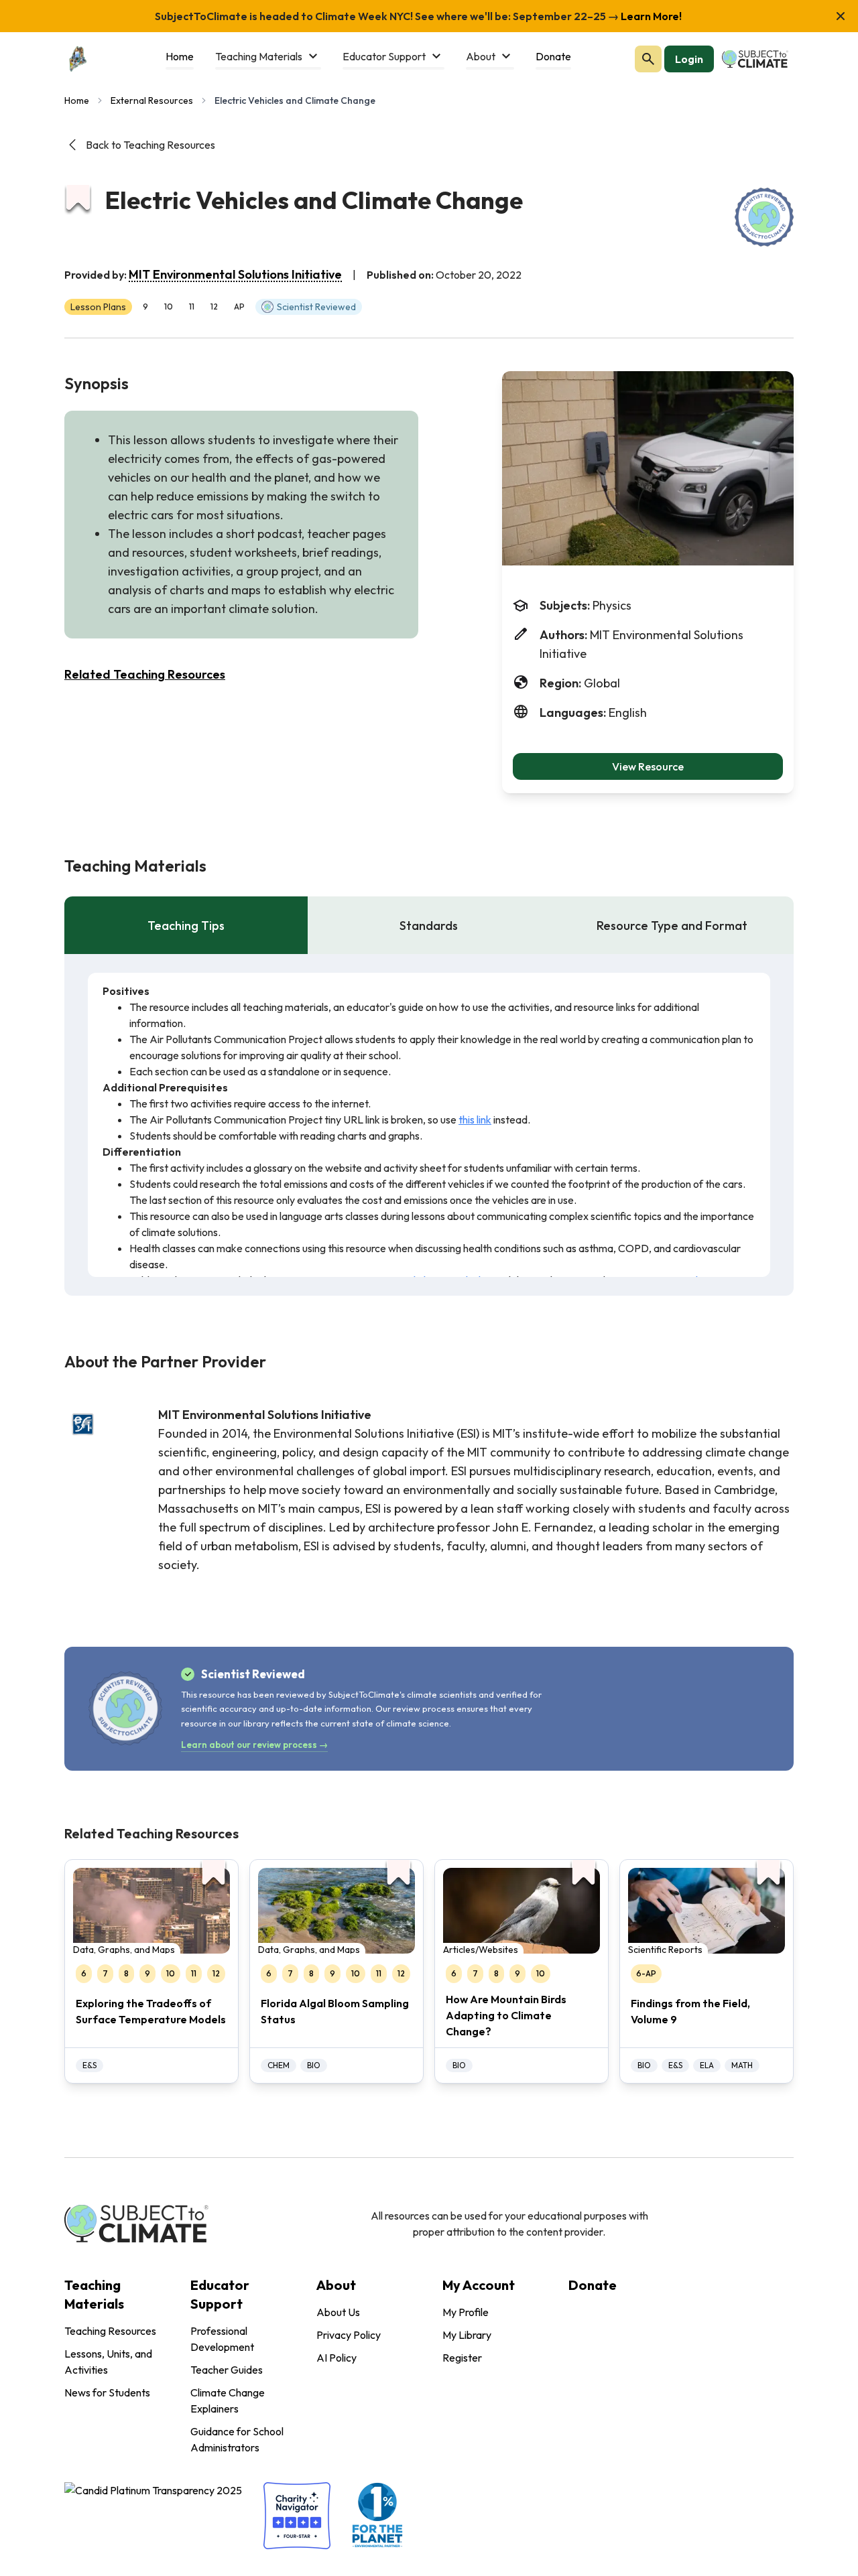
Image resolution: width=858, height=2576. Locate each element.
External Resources (152, 100)
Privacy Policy (349, 2335)
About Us (338, 2312)
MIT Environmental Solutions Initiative (235, 274)
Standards (429, 926)
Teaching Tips (186, 926)
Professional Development (222, 2339)
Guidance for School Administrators (237, 2439)
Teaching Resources (110, 2331)
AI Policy (336, 2358)
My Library (467, 2335)
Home (77, 100)
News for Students (107, 2392)
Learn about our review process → (254, 1745)
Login (689, 59)
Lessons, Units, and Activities (108, 2362)
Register (462, 2358)
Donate (593, 2285)
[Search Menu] (648, 59)
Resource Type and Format (672, 926)
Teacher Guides (227, 2370)
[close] (841, 16)
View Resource (648, 766)
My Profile (466, 2312)
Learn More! (650, 16)
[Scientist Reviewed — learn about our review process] (764, 217)
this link (475, 1120)
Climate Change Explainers (228, 2400)
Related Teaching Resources (145, 674)
